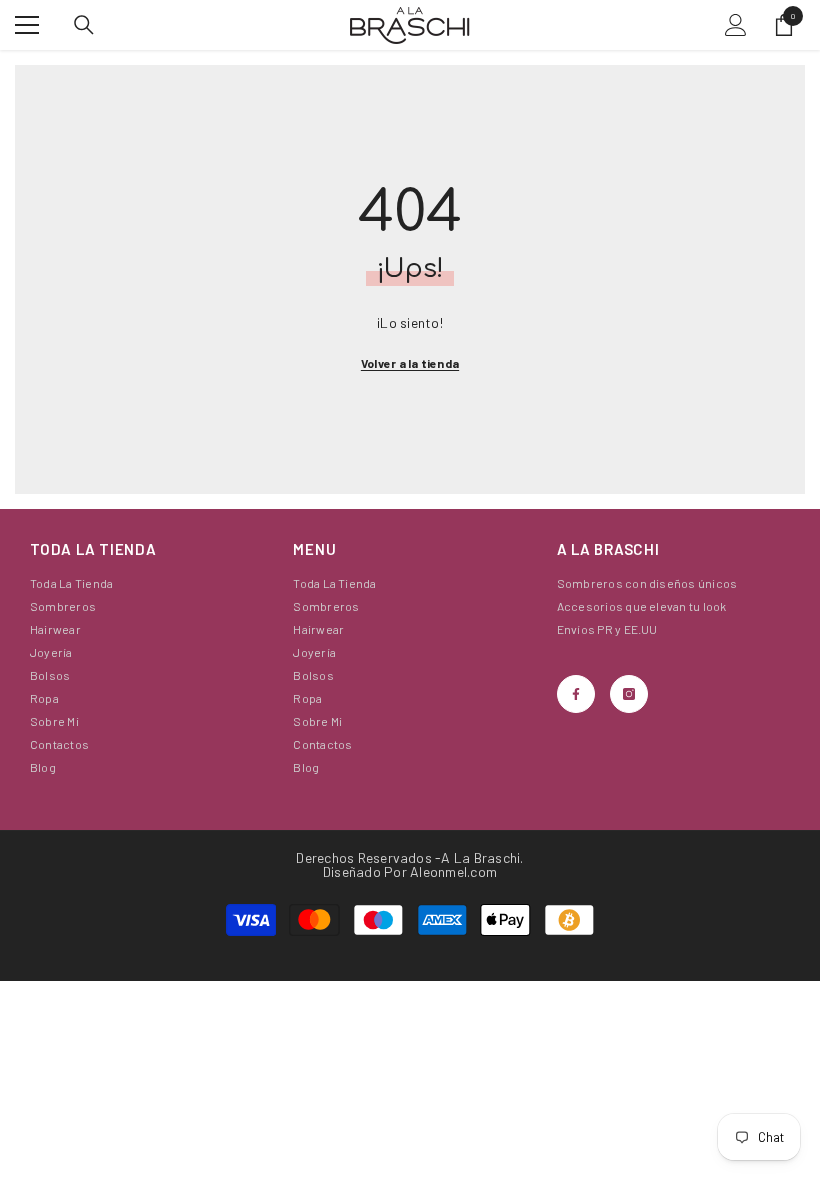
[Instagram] (629, 694)
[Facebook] (576, 694)
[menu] (27, 25)
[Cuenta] (736, 25)
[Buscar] (84, 25)
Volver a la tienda (410, 363)
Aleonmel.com (453, 871)
